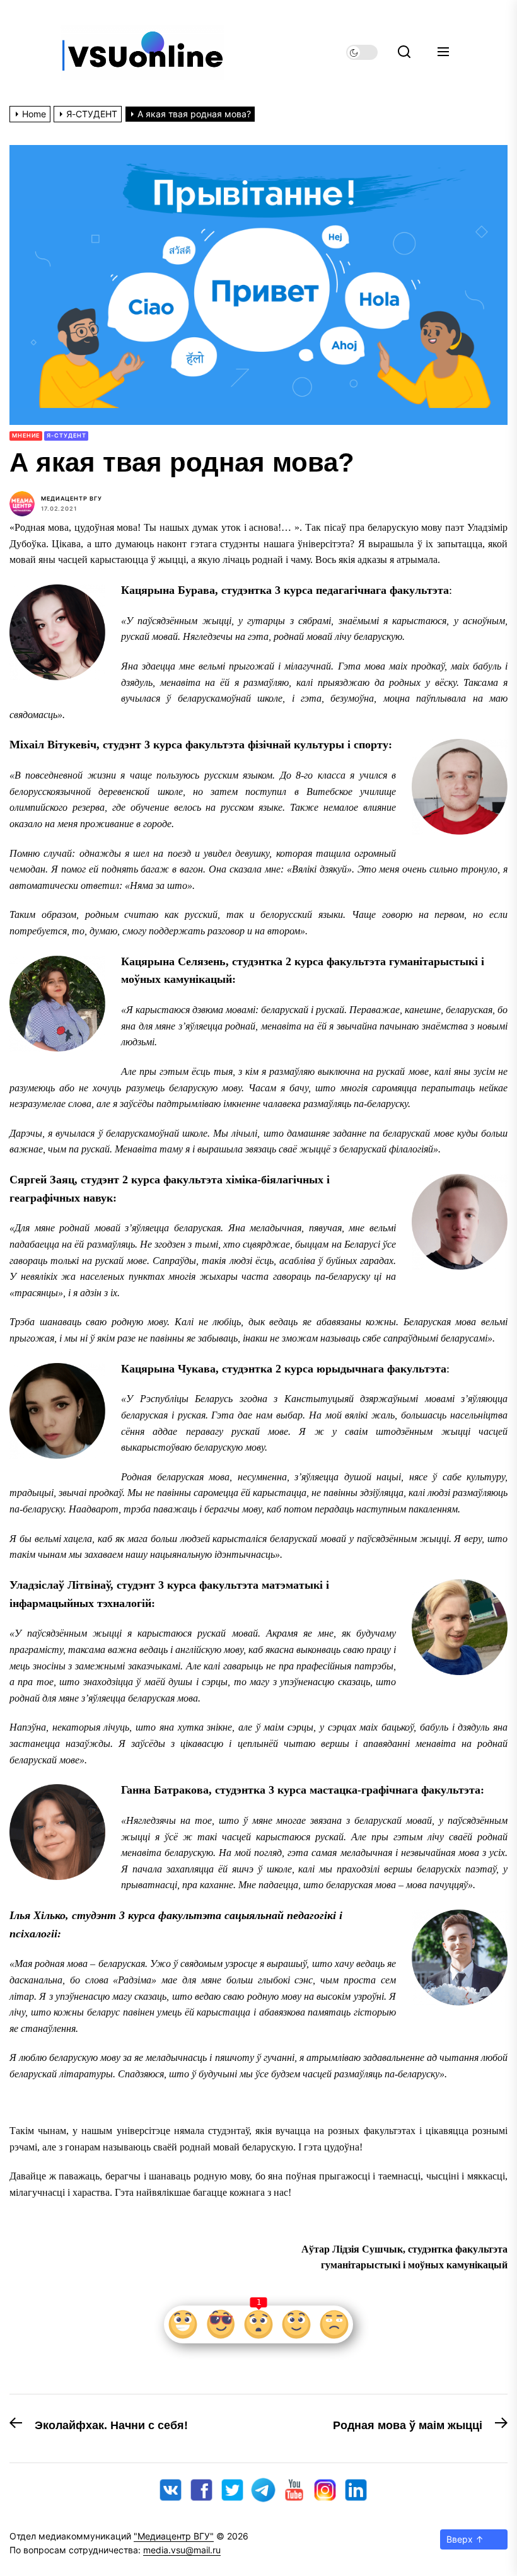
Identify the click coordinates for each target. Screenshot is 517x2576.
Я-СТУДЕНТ (66, 435)
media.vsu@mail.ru (182, 2550)
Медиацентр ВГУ (72, 498)
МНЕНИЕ (26, 435)
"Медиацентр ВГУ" (174, 2536)
